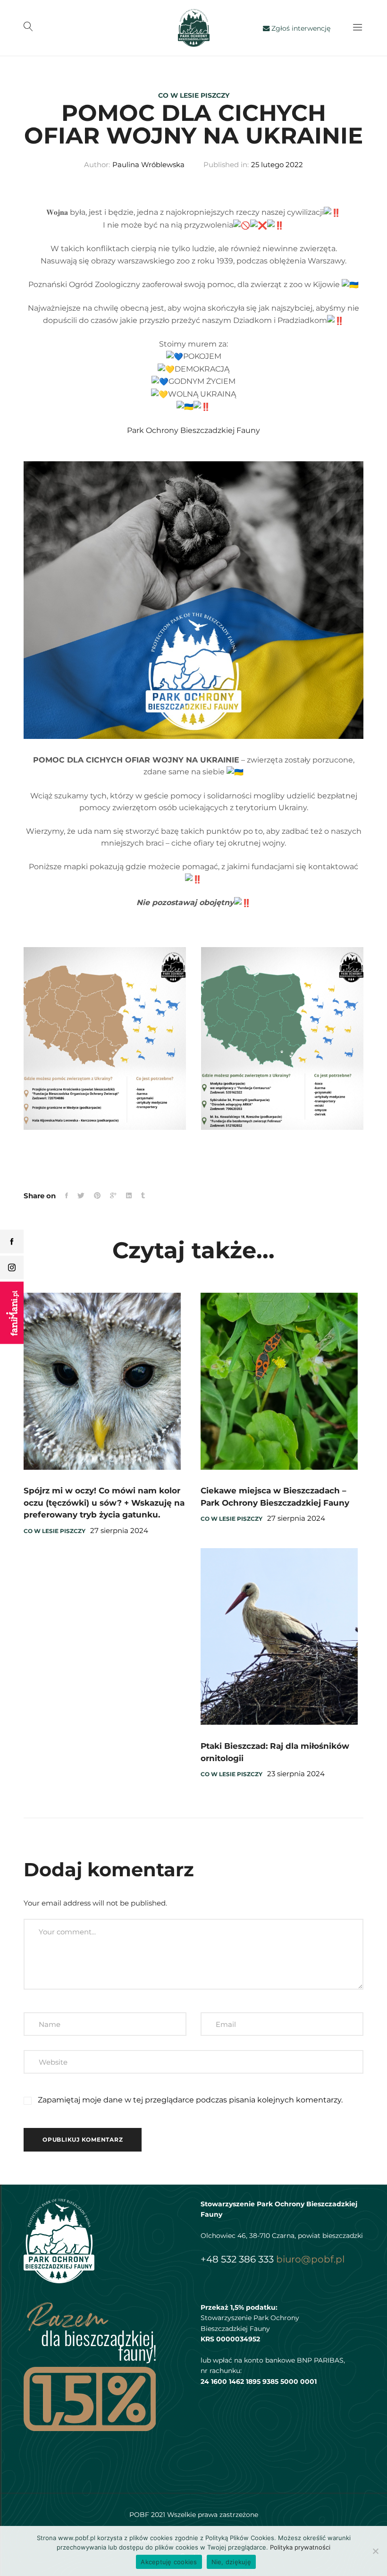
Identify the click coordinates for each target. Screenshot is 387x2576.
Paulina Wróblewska (148, 165)
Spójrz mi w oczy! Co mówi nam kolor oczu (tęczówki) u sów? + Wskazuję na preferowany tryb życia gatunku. (104, 1503)
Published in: (226, 165)
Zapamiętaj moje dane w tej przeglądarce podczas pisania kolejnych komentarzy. (190, 2100)
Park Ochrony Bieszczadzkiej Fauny (193, 430)
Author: (97, 165)
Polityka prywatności (300, 2547)
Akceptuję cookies (169, 2562)
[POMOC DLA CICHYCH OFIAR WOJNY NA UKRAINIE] (67, 1196)
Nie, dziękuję (231, 2562)
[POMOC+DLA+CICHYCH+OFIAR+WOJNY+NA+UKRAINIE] (113, 1196)
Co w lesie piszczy (194, 95)
